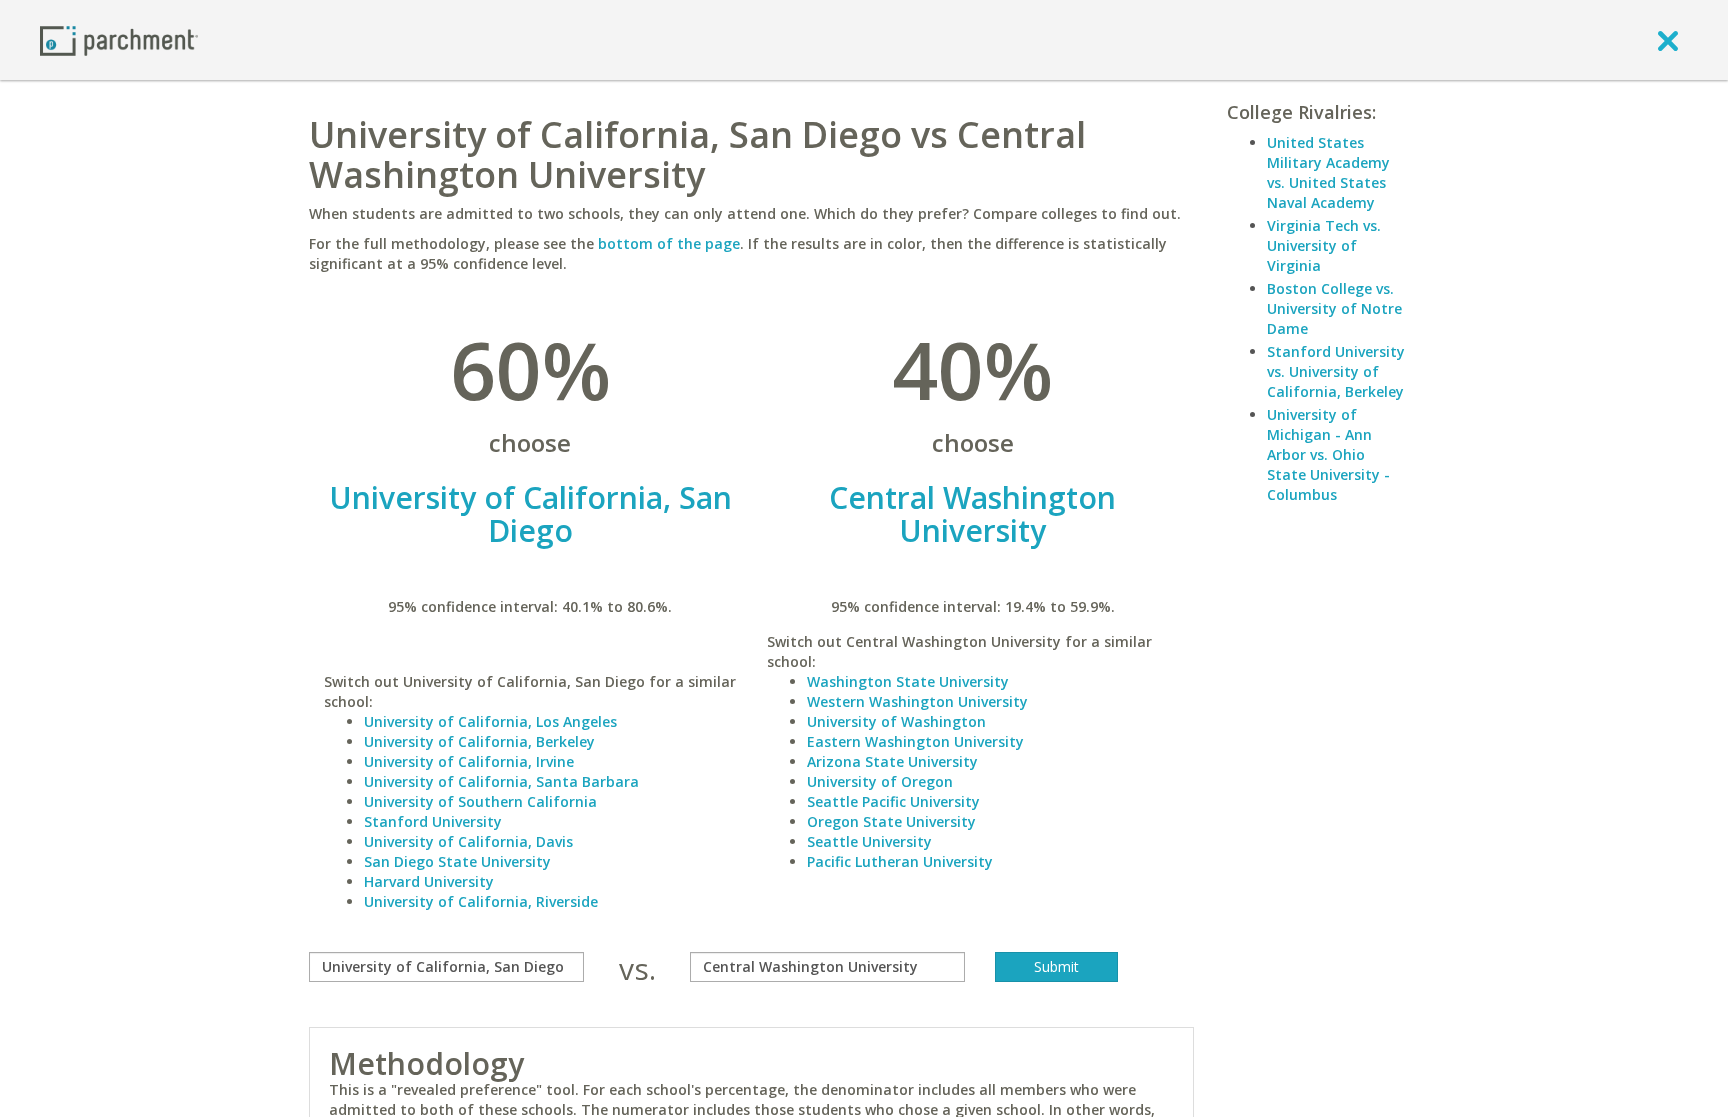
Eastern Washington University (915, 741)
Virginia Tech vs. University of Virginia (1324, 245)
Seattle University (869, 841)
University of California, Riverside (481, 901)
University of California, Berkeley (479, 741)
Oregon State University (891, 821)
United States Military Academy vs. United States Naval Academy (1328, 172)
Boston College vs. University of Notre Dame (1334, 308)
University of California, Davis (468, 841)
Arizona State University (892, 761)
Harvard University (429, 881)
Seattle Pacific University (893, 801)
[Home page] (119, 39)
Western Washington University (917, 701)
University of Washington (896, 721)
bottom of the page (669, 243)
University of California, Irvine (469, 761)
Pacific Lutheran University (900, 861)
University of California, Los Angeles (490, 721)
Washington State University (908, 681)
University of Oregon (880, 781)
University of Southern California (480, 801)
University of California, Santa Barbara (501, 781)
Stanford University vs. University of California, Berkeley (1336, 371)
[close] (1668, 40)
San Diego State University (457, 861)
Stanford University (433, 821)
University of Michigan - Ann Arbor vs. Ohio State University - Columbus (1328, 454)
